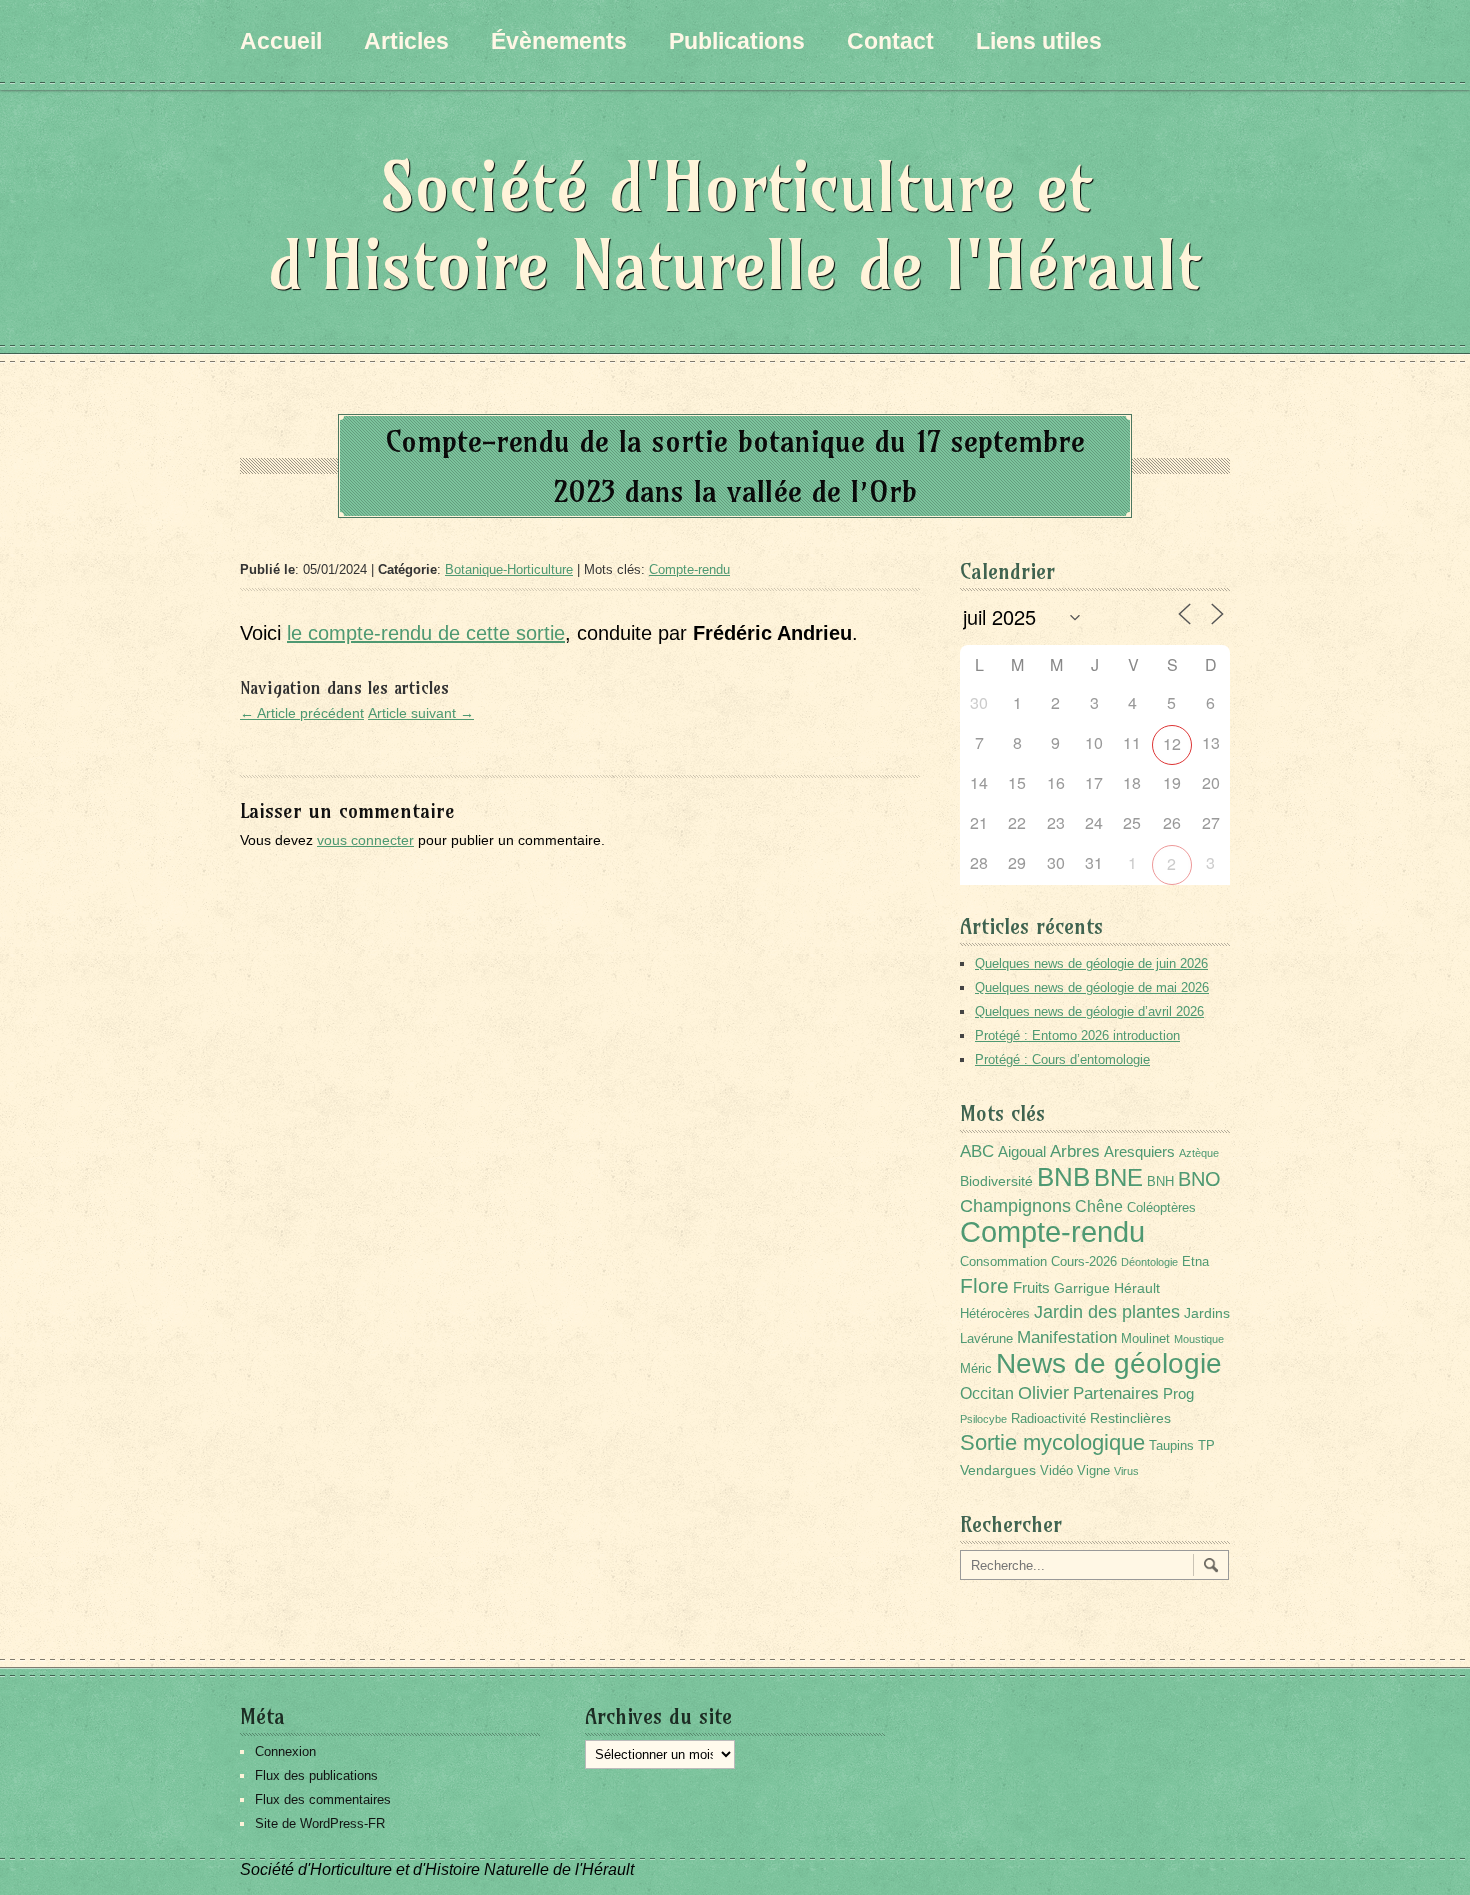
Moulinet (1145, 1339)
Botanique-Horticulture (509, 569)
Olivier (1043, 1392)
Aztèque (1199, 1153)
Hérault (1137, 1288)
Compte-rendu (689, 569)
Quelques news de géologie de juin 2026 (1091, 963)
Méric (976, 1369)
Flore (984, 1286)
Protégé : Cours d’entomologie (1062, 1059)
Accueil (281, 41)
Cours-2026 (1084, 1262)
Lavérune (986, 1339)
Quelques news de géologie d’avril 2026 (1089, 1011)
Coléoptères (1161, 1208)
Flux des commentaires (323, 1799)
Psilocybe (983, 1419)
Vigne (1093, 1471)
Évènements (559, 41)
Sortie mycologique (1052, 1442)
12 (1172, 743)
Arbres (1075, 1151)
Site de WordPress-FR (320, 1823)
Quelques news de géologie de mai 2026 (1092, 987)
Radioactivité (1048, 1419)
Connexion (285, 1751)
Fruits (1031, 1287)
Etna (1195, 1262)
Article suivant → (421, 713)
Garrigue (1082, 1288)
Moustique (1199, 1339)
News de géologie (1109, 1363)
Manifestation (1067, 1337)
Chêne (1099, 1206)
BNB (1063, 1177)
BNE (1118, 1177)
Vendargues (998, 1470)
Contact (890, 41)
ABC (977, 1151)
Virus (1126, 1471)
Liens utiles (1039, 41)
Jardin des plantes (1107, 1311)
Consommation (1003, 1262)
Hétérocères (995, 1314)
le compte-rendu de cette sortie (426, 633)
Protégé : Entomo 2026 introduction (1077, 1035)
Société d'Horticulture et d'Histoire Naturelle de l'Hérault (735, 225)
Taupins (1171, 1446)
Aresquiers (1139, 1151)
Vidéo (1056, 1471)
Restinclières (1130, 1418)
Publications (737, 41)
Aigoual (1022, 1151)
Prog (1178, 1393)
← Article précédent (302, 713)
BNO (1199, 1178)
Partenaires (1116, 1393)
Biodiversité (996, 1181)
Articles (406, 41)
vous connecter (365, 840)
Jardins (1207, 1313)
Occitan (987, 1393)
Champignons (1015, 1206)
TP (1206, 1446)
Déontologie (1149, 1262)
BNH (1160, 1182)
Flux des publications (316, 1775)
